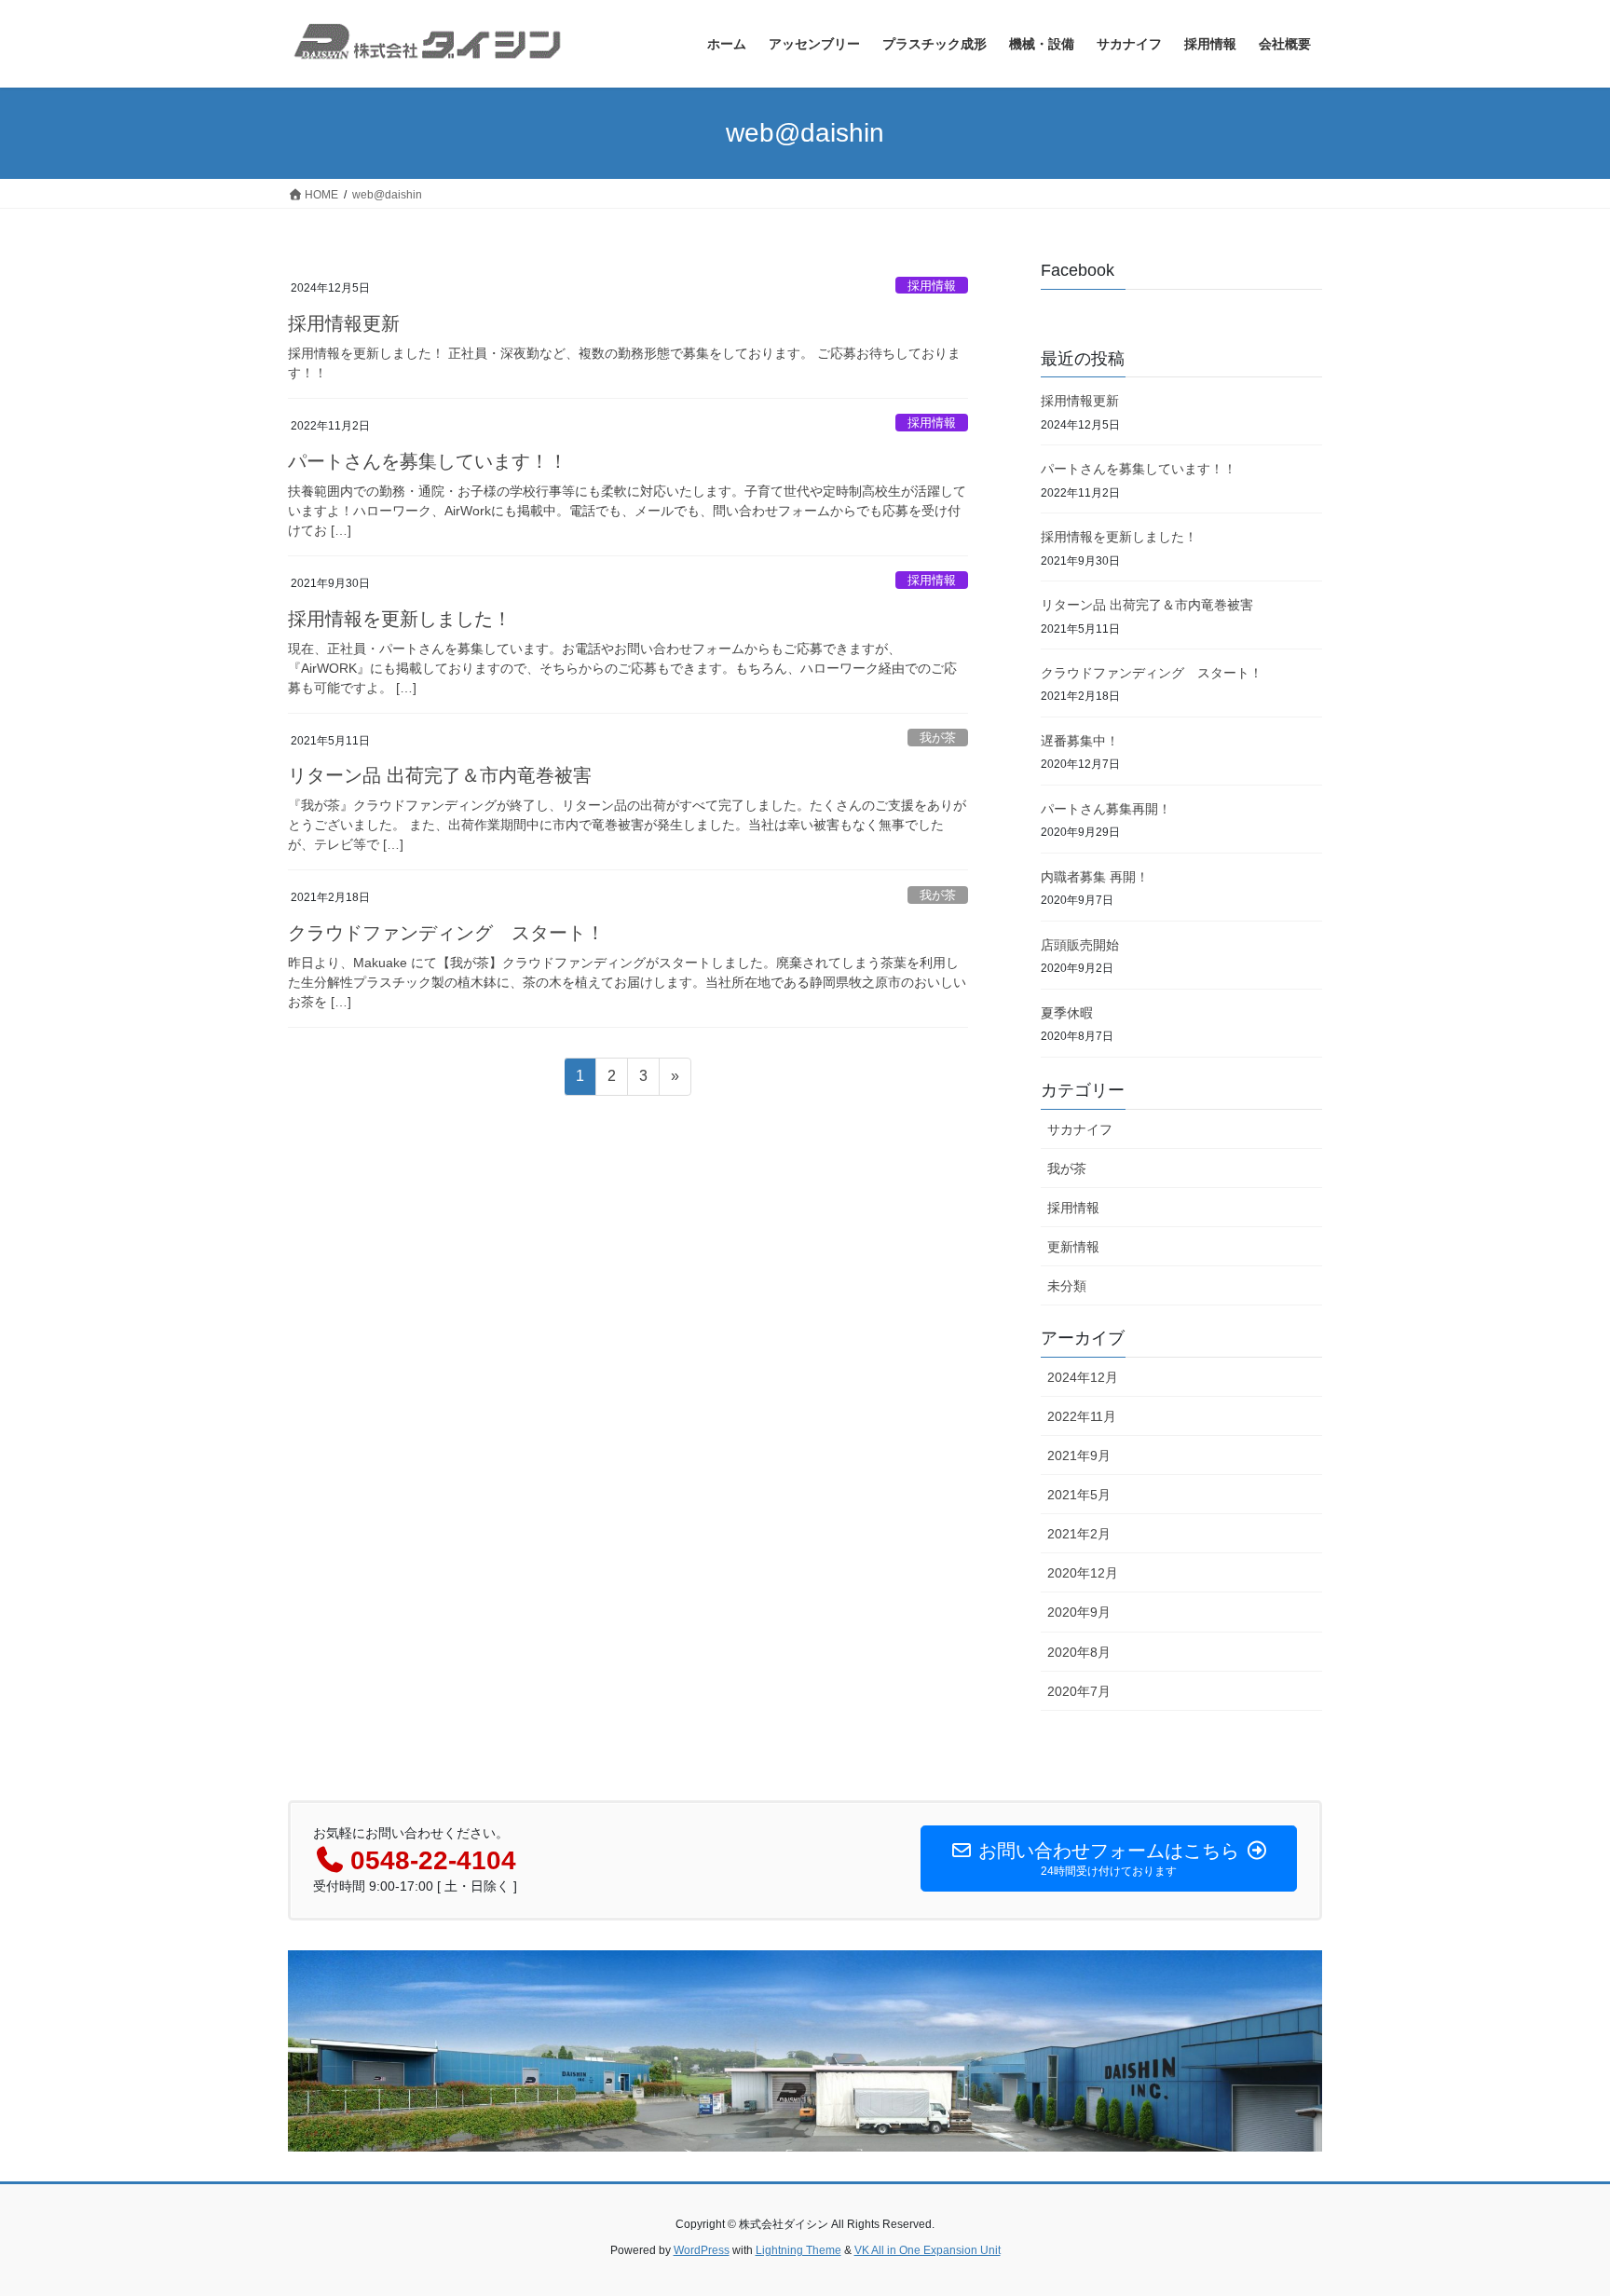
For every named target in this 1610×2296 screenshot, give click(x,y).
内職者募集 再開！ (1095, 877)
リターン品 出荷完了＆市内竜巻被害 (440, 775)
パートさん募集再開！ (1106, 809)
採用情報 (932, 286)
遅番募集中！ (1080, 741)
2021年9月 (1079, 1455)
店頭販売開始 (1080, 945)
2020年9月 (1079, 1612)
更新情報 (1073, 1247)
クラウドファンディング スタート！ (446, 933)
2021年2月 (1079, 1534)
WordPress (702, 2250)
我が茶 (938, 738)
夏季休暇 (1067, 1013)
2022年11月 (1082, 1416)
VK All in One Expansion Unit (928, 2250)
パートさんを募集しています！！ (428, 461)
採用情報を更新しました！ (400, 619)
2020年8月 (1079, 1652)
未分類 (1067, 1286)
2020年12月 (1083, 1573)
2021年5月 (1079, 1495)
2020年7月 (1079, 1691)
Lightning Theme (798, 2250)
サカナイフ (1080, 1129)
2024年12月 (1083, 1377)
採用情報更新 (344, 323)
